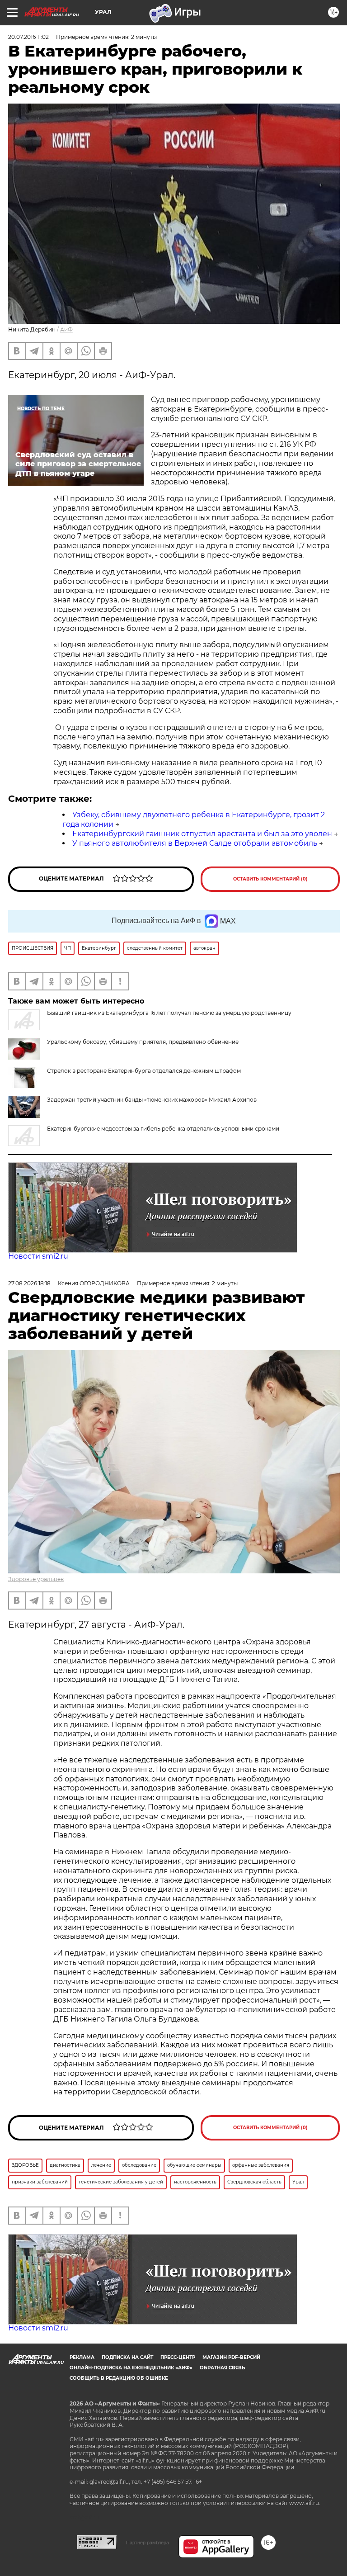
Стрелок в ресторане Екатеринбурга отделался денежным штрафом (144, 1071)
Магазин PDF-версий (231, 2357)
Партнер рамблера (148, 2543)
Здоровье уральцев (36, 1579)
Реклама (82, 2357)
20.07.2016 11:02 (28, 37)
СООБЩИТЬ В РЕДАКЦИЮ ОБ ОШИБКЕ (119, 2378)
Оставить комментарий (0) (270, 879)
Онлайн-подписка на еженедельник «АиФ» (131, 2368)
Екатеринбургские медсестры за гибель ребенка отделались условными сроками (163, 1129)
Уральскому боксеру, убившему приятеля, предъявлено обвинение (143, 1042)
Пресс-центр (178, 2357)
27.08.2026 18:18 (29, 1283)
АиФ (66, 329)
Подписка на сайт (127, 2357)
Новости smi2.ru (38, 1256)
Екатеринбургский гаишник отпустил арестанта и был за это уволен (202, 834)
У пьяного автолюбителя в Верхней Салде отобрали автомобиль (195, 843)
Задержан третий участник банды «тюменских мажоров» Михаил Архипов (152, 1100)
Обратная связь (222, 2368)
